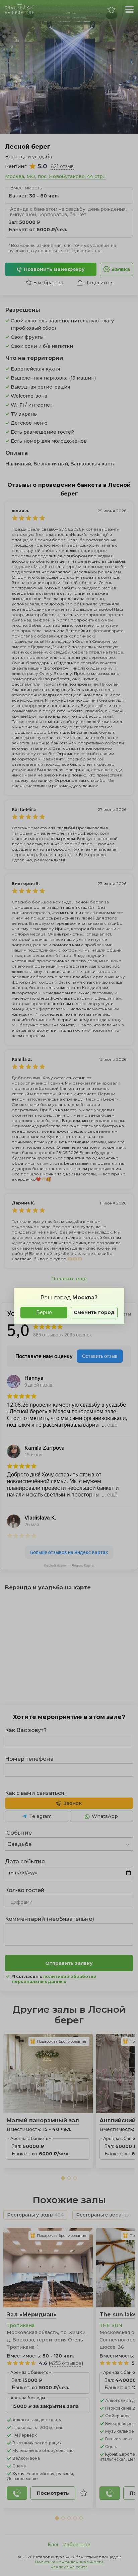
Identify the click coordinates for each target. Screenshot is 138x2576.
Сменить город (94, 1312)
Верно (44, 1312)
